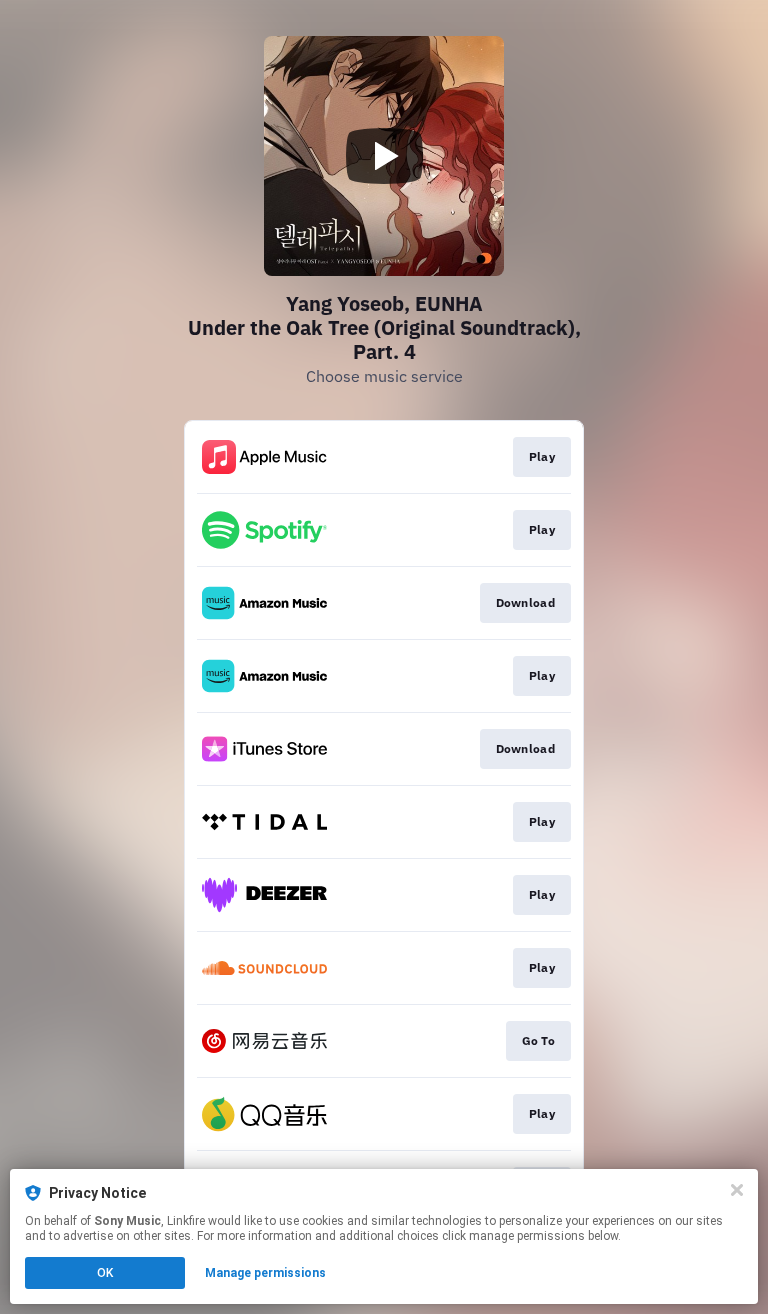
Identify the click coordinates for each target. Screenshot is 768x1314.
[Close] (737, 1190)
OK (105, 1273)
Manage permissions (265, 1273)
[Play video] (384, 156)
